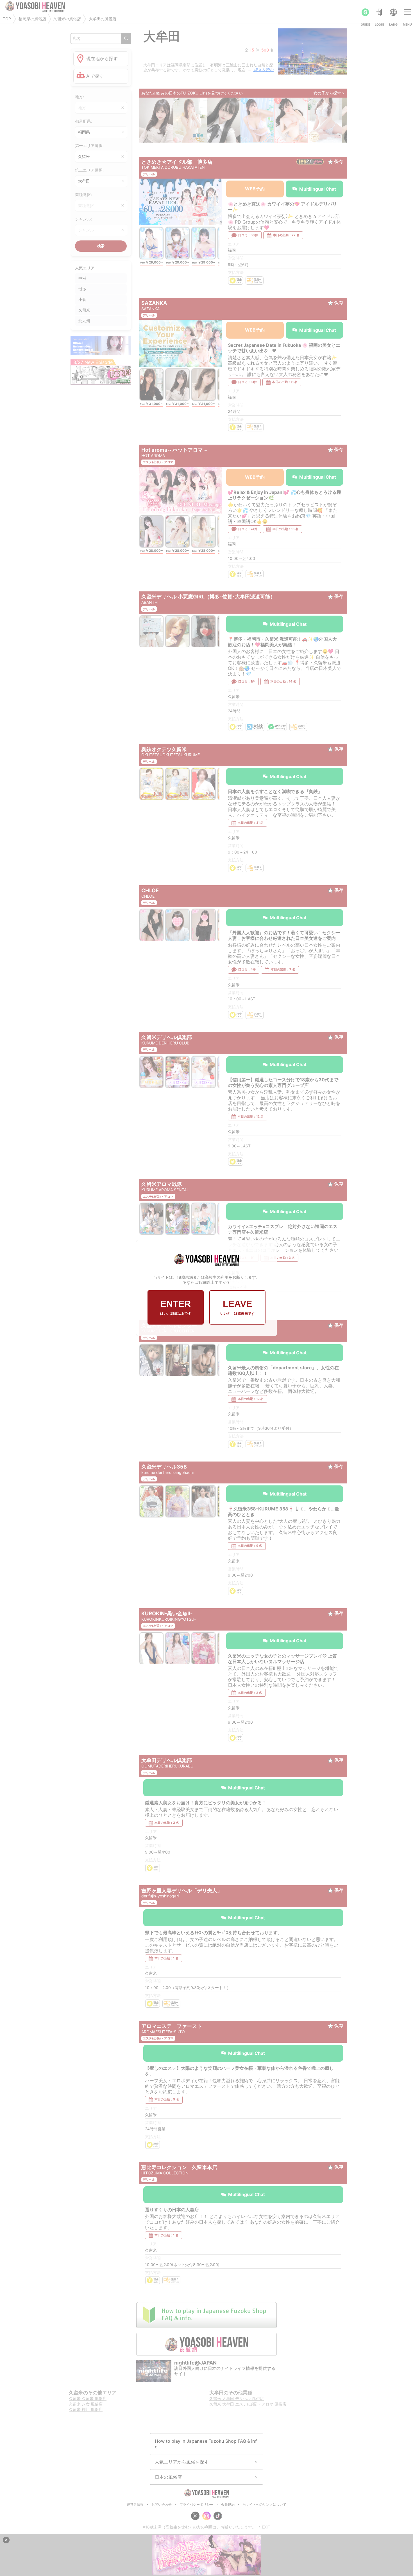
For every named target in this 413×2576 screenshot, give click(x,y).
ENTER (176, 1307)
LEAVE (237, 1307)
